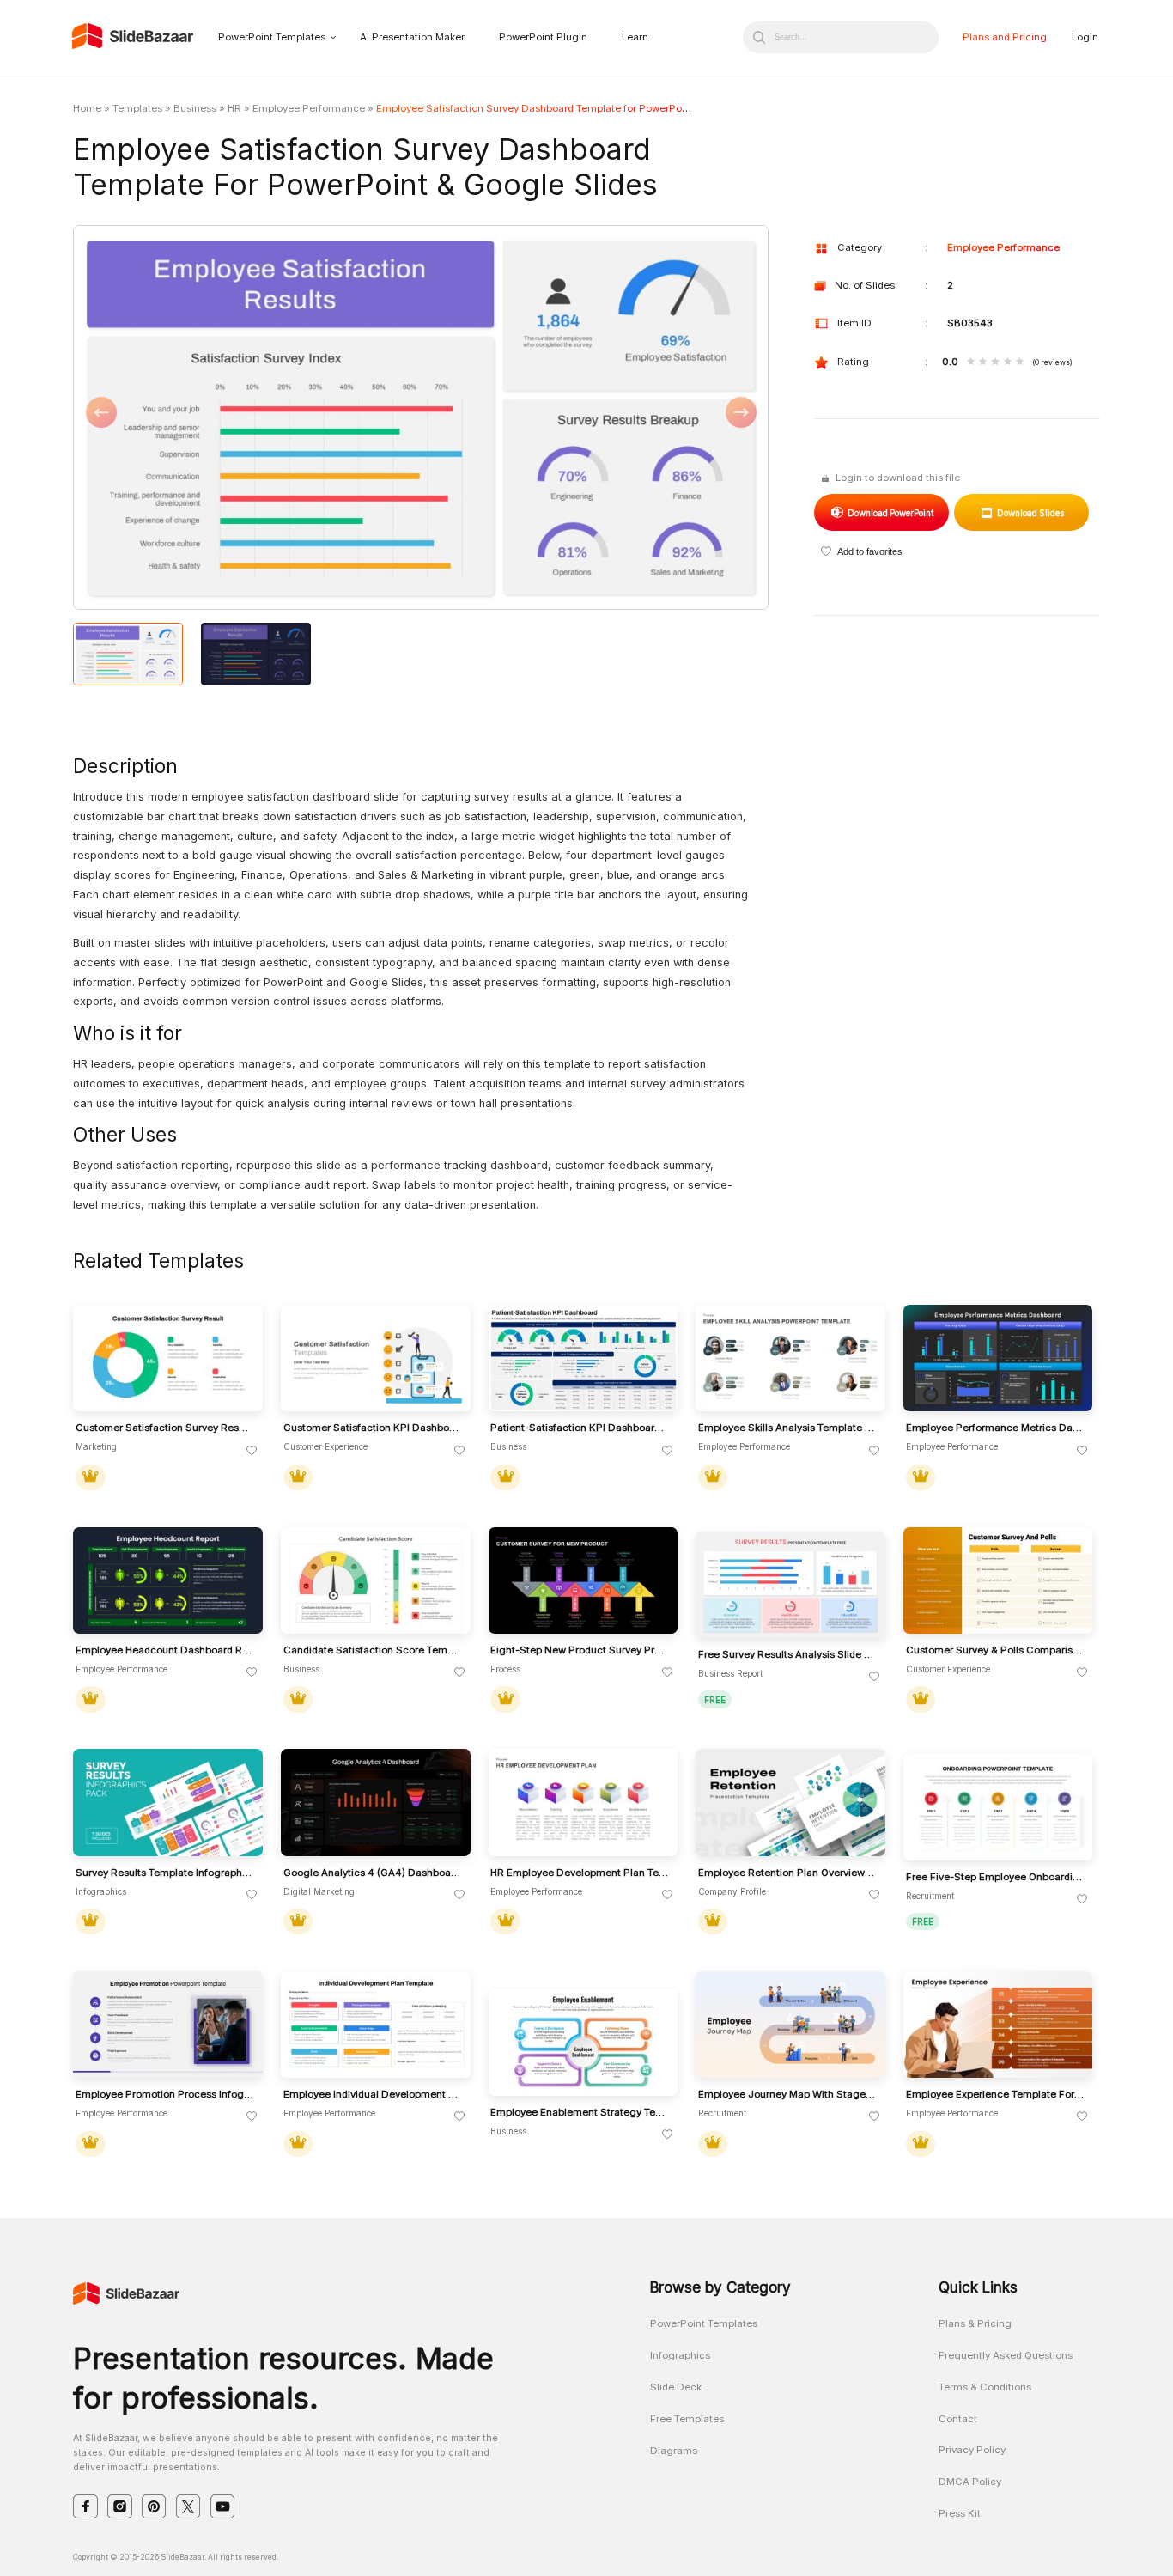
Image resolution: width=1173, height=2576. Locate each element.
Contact (958, 2419)
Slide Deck (676, 2387)
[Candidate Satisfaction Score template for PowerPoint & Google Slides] (376, 1581)
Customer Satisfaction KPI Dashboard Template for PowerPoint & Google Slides (373, 1428)
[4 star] (1008, 362)
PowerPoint (890, 513)
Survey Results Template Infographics (165, 1873)
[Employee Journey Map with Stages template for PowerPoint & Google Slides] (790, 2025)
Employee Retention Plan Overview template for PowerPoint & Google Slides (787, 1873)
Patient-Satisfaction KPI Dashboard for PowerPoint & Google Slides (580, 1428)
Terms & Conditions (985, 2387)
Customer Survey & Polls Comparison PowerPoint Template (995, 1650)
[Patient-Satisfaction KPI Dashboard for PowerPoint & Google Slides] (583, 1358)
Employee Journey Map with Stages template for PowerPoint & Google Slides (787, 2095)
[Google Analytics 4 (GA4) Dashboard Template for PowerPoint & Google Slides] (376, 1803)
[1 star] (971, 362)
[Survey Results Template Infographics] (168, 1803)
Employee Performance (309, 108)
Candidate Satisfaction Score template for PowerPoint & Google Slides (373, 1650)
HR (234, 108)
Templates (137, 108)
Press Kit (960, 2513)
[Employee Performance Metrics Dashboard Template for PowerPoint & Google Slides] (998, 1358)
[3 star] (995, 362)
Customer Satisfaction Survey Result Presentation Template (165, 1428)
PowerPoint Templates (272, 37)
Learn (635, 37)
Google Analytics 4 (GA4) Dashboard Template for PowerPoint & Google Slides (373, 1873)
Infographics (680, 2355)
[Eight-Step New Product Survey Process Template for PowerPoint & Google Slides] (583, 1581)
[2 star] (983, 362)
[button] (247, 419)
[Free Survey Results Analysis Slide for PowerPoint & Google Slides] (790, 1585)
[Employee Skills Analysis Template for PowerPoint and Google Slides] (790, 1358)
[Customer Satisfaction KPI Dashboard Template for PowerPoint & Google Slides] (376, 1358)
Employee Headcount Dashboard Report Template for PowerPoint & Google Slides (165, 1650)
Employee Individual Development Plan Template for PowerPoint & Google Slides (373, 2095)
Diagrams (674, 2451)
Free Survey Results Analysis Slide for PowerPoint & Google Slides (787, 1655)
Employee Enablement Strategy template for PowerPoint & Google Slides (580, 2113)
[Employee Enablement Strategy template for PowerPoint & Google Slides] (583, 2043)
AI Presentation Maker (412, 37)
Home (87, 108)
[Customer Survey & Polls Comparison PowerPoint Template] (998, 1581)
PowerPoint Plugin (543, 37)
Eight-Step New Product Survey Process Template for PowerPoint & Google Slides (580, 1650)
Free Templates (687, 2419)
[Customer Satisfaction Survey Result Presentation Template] (168, 1358)
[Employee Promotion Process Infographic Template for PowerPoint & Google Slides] (168, 2025)
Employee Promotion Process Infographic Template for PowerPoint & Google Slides (165, 2095)
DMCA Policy (970, 2482)
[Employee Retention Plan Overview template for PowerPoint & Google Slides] (790, 1803)
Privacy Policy (972, 2450)
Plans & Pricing (975, 2323)
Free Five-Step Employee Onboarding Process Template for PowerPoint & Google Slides (995, 1877)
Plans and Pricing (1005, 37)
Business (195, 108)
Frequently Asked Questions (1006, 2355)
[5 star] (1020, 362)
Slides (1030, 513)
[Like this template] (252, 1451)
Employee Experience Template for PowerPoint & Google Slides (995, 2095)
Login (1085, 37)
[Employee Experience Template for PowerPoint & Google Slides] (998, 2025)
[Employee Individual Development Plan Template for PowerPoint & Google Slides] (376, 2025)
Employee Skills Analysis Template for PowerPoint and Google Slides (787, 1428)
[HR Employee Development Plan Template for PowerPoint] (583, 1803)
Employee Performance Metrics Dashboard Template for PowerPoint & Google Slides (995, 1428)
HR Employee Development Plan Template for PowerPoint (580, 1873)
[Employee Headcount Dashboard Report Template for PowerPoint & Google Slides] (168, 1581)
